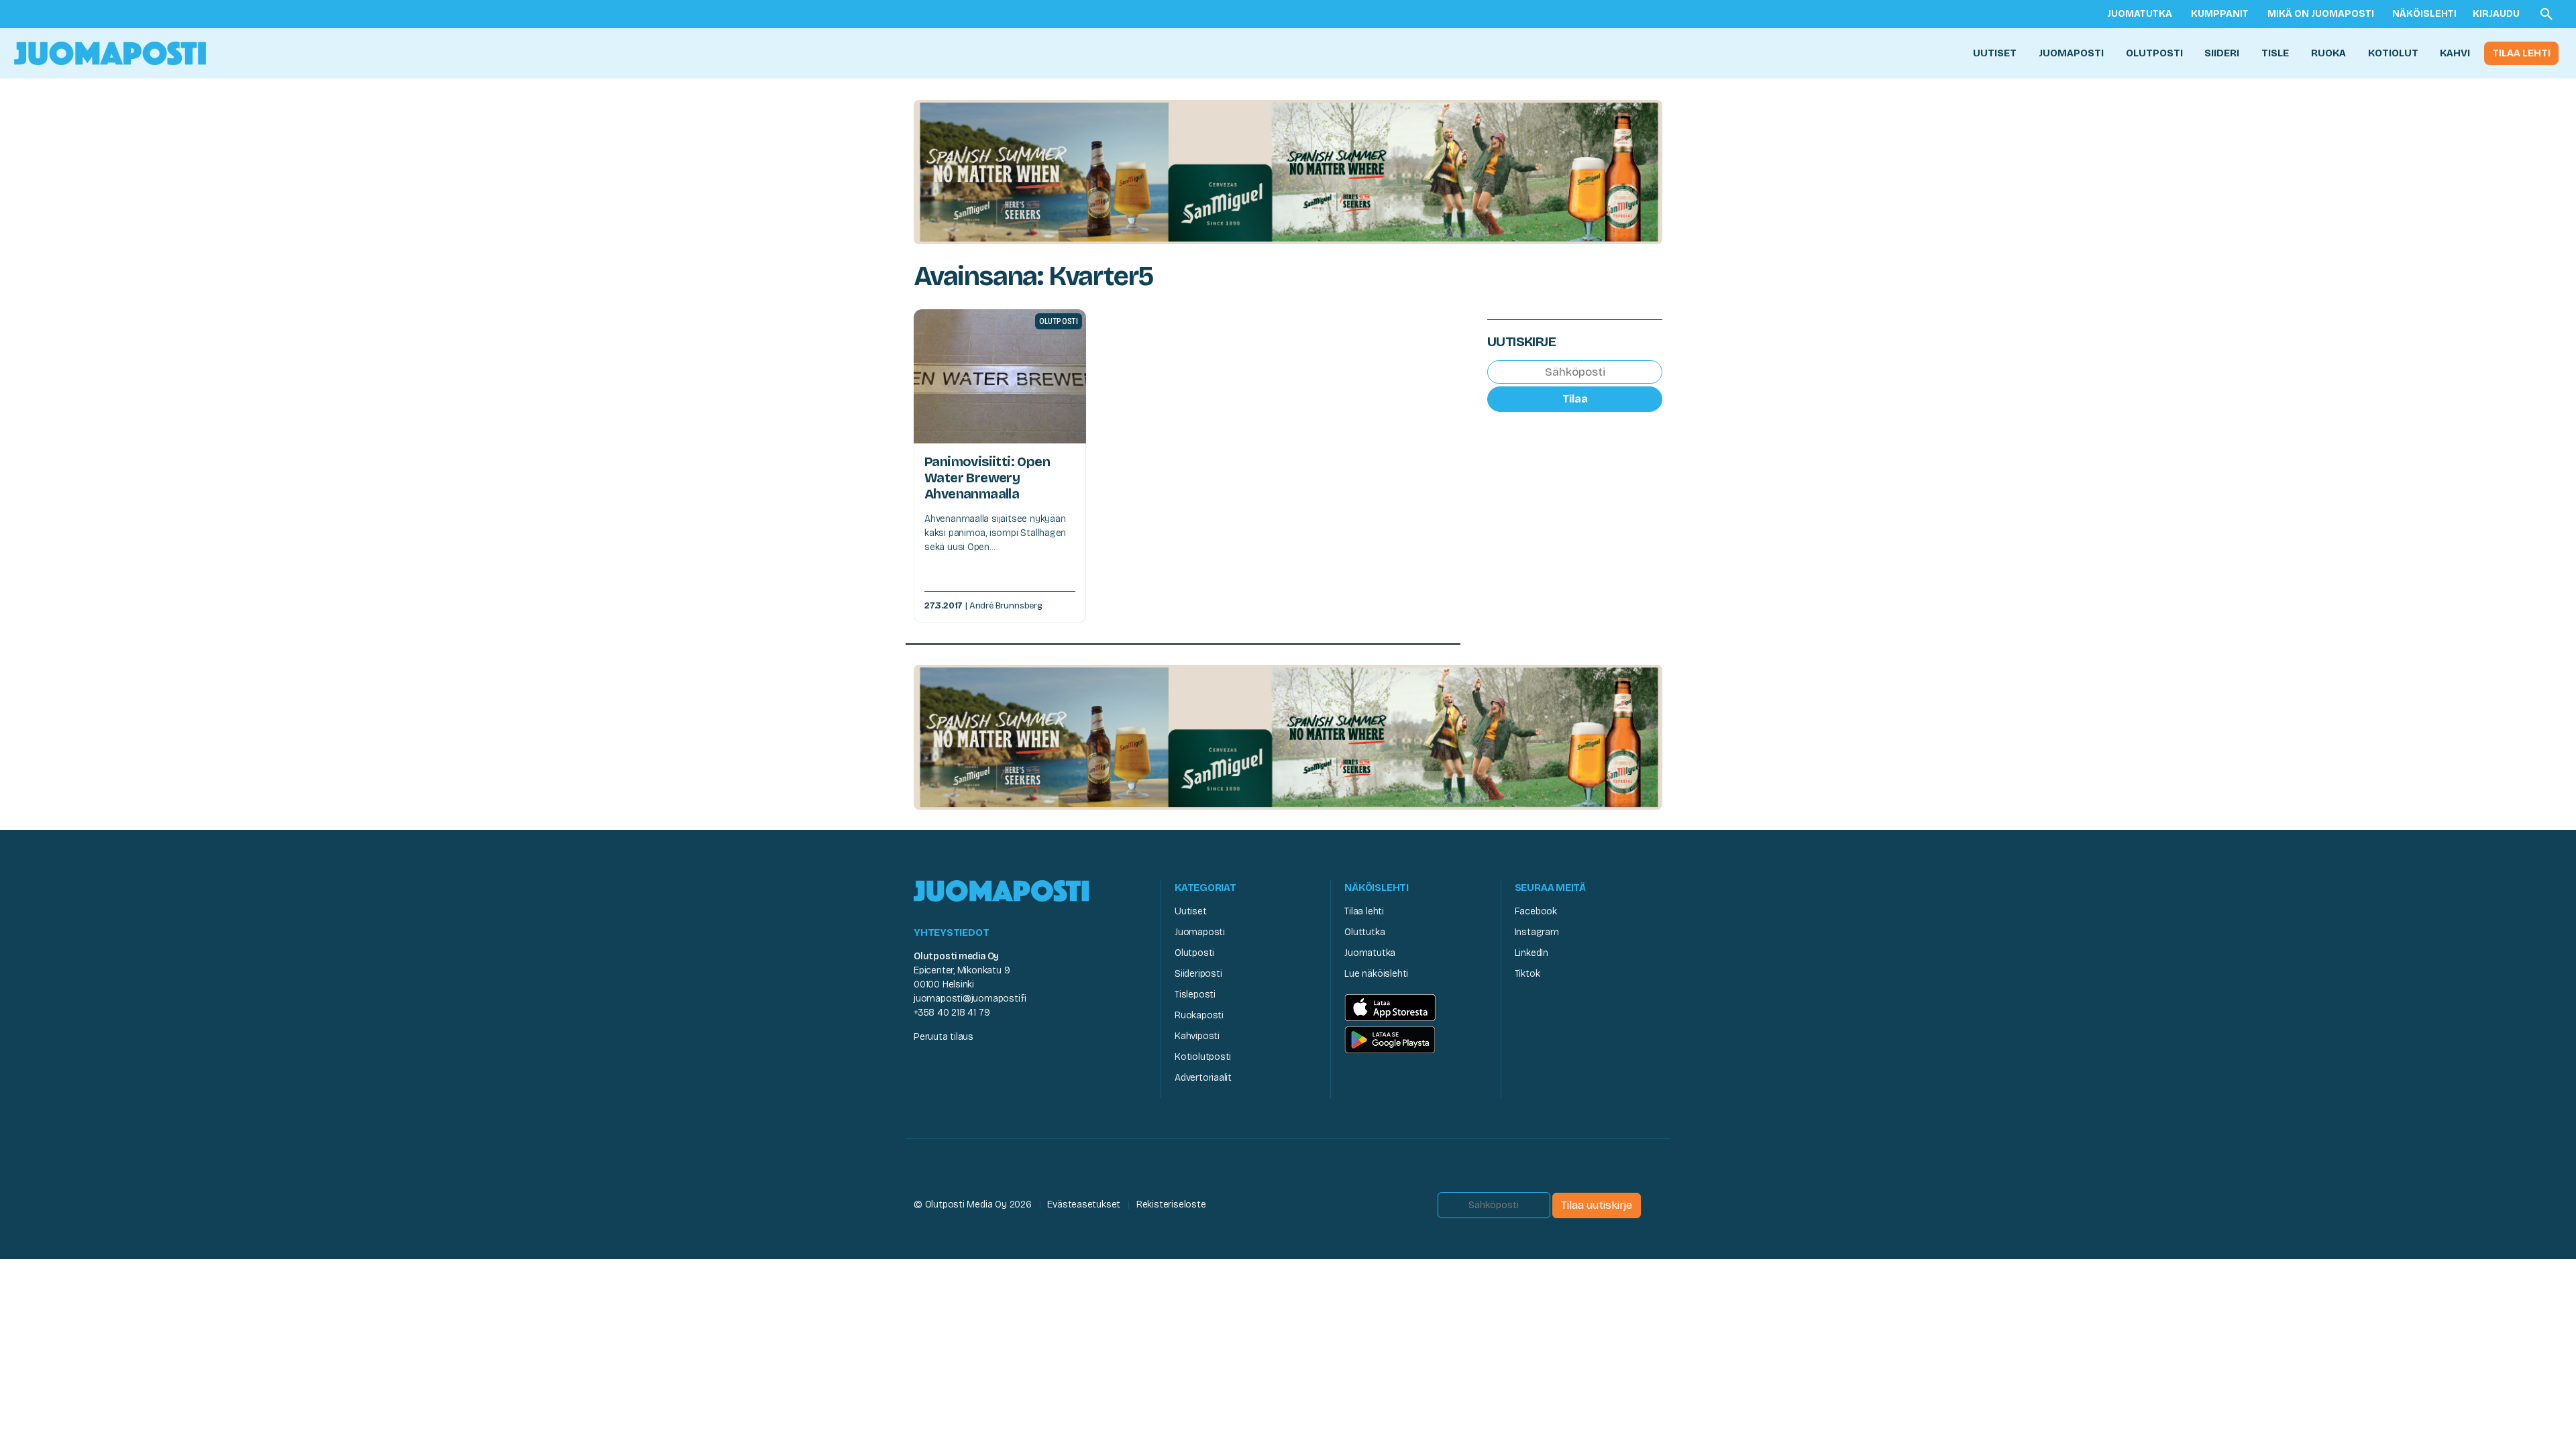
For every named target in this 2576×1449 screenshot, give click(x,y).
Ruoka (2328, 53)
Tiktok (1527, 974)
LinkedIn (1532, 953)
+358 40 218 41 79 (952, 1013)
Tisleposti (1195, 995)
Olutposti (2154, 53)
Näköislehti (2424, 14)
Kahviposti (1197, 1036)
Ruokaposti (1199, 1015)
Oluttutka (1364, 932)
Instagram (1537, 932)
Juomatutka (2140, 14)
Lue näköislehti (1376, 974)
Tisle (2275, 53)
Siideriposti (1198, 974)
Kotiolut (2393, 53)
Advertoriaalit (1203, 1078)
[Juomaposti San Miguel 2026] (1288, 171)
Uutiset (1995, 53)
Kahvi (2455, 53)
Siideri (2222, 53)
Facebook (1536, 911)
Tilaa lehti (2521, 53)
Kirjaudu (2496, 14)
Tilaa (1575, 399)
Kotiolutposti (1203, 1057)
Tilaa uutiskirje (1597, 1205)
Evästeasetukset (1084, 1204)
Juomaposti (2071, 53)
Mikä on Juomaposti (2321, 14)
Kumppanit (2220, 14)
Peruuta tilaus (944, 1037)
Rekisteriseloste (1171, 1204)
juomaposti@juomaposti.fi (970, 999)
